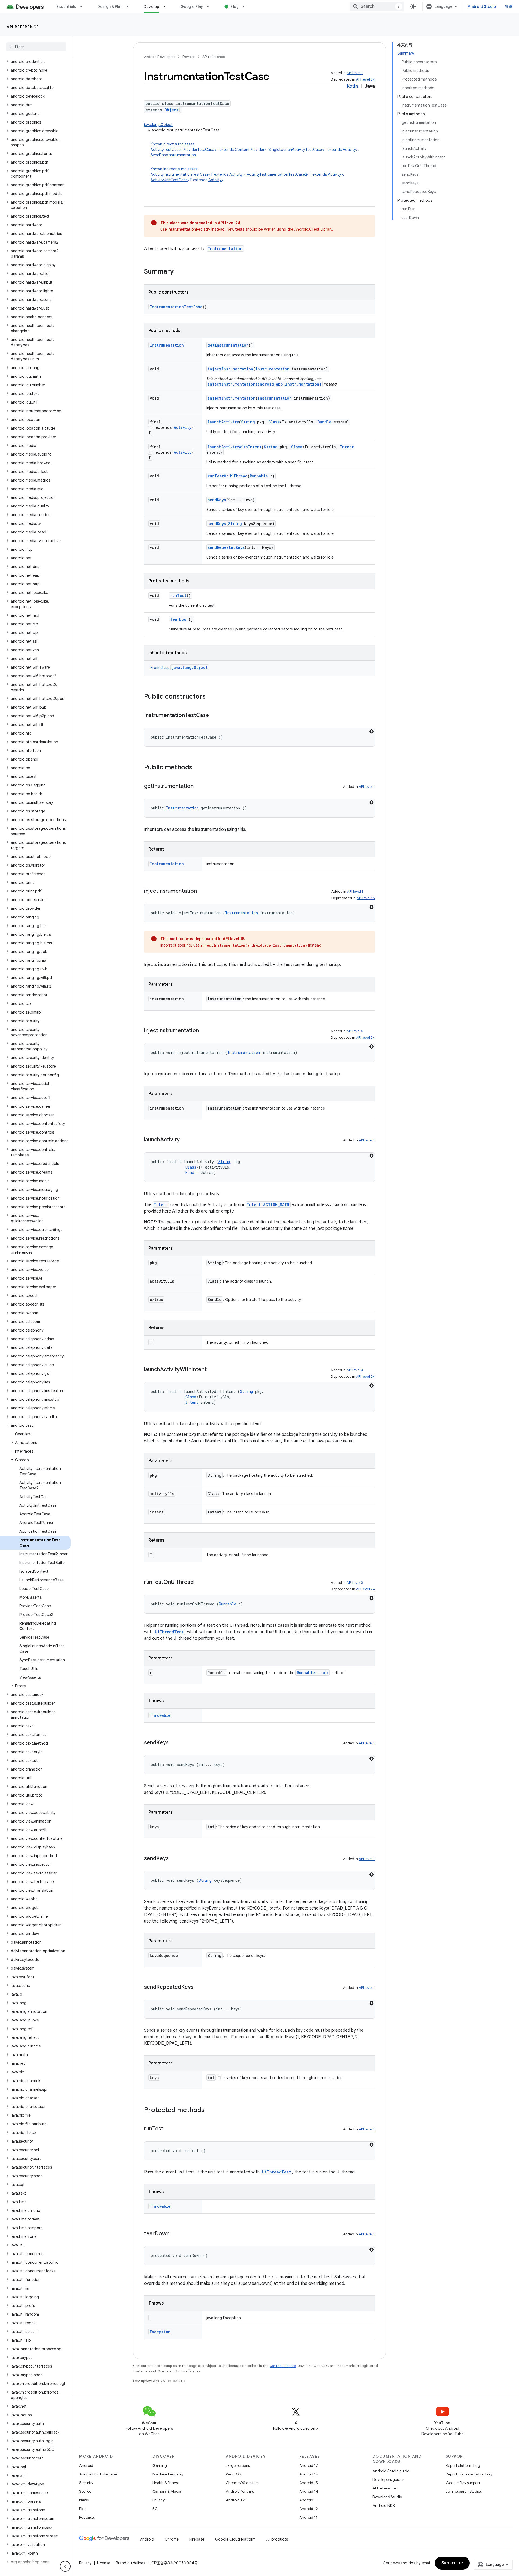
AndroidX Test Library (313, 229)
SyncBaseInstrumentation (173, 155)
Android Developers (160, 57)
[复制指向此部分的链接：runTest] (169, 2129)
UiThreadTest (169, 1632)
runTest (178, 595)
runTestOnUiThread (228, 476)
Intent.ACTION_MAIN (268, 1205)
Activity (349, 150)
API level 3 (355, 1370)
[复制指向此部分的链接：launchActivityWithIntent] (212, 1370)
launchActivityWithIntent (235, 447)
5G (155, 2509)
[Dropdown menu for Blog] (246, 6)
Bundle (324, 422)
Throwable (160, 1715)
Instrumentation (225, 249)
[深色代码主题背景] (371, 731)
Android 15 (309, 2483)
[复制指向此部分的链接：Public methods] (198, 768)
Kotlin (352, 86)
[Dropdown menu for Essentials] (84, 6)
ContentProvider (250, 150)
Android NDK (384, 2505)
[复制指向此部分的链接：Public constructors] (211, 697)
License (104, 2563)
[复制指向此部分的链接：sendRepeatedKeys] (199, 1987)
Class (274, 422)
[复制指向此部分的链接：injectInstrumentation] (204, 1031)
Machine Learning (168, 2474)
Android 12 (309, 2509)
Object (171, 110)
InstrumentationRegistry (189, 229)
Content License (283, 2366)
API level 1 (355, 73)
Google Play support (463, 2483)
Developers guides (388, 2479)
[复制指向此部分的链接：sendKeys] (174, 1743)
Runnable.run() (312, 1673)
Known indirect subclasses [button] (247, 174)
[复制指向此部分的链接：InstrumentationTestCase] (214, 716)
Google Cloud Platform (235, 2539)
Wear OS (233, 2474)
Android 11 (308, 2517)
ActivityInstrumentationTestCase (180, 174)
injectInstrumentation (232, 398)
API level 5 (355, 1031)
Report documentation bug (469, 2474)
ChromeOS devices (242, 2483)
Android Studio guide (391, 2471)
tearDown (179, 619)
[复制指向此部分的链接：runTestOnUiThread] (199, 1582)
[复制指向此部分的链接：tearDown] (175, 2234)
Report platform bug (463, 2465)
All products (277, 2539)
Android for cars (240, 2491)
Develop (152, 6)
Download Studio (387, 2497)
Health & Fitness (166, 2483)
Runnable (259, 476)
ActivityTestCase (166, 150)
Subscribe (452, 2563)
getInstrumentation (228, 345)
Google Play (192, 6)
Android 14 (309, 2491)
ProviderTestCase (198, 150)
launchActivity (223, 422)
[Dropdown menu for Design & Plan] (130, 6)
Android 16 (309, 2474)
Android (86, 2465)
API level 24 (365, 79)
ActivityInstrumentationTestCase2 (277, 174)
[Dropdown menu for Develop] (167, 6)
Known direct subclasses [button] (255, 150)
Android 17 (309, 2465)
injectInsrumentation (230, 369)
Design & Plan (110, 6)
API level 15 (366, 898)
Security (86, 2483)
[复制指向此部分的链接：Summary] (179, 272)
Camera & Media (167, 2491)
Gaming (160, 2465)
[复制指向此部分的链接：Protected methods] (210, 2110)
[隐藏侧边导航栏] (65, 2566)
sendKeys (217, 500)
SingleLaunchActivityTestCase (295, 150)
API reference (23, 27)
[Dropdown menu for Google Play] (210, 6)
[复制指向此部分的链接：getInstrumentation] (199, 786)
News (84, 2500)
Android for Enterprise (98, 2474)
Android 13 (308, 2500)
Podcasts (87, 2517)
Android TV (235, 2500)
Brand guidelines (130, 2563)
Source (85, 2491)
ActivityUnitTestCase (169, 180)
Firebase (197, 2539)
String (248, 422)
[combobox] (377, 6)
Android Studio (482, 6)
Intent (347, 447)
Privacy (159, 2500)
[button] (35, 62)
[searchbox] (36, 47)
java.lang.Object (158, 125)
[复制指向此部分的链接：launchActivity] (185, 1140)
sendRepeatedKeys (226, 547)
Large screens (238, 2465)
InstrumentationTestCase (176, 307)
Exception (160, 2332)
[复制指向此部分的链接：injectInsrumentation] (202, 891)
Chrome (172, 2539)
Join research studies (464, 2491)
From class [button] (179, 668)
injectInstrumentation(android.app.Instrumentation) (265, 384)
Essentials (66, 6)
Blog (234, 6)
